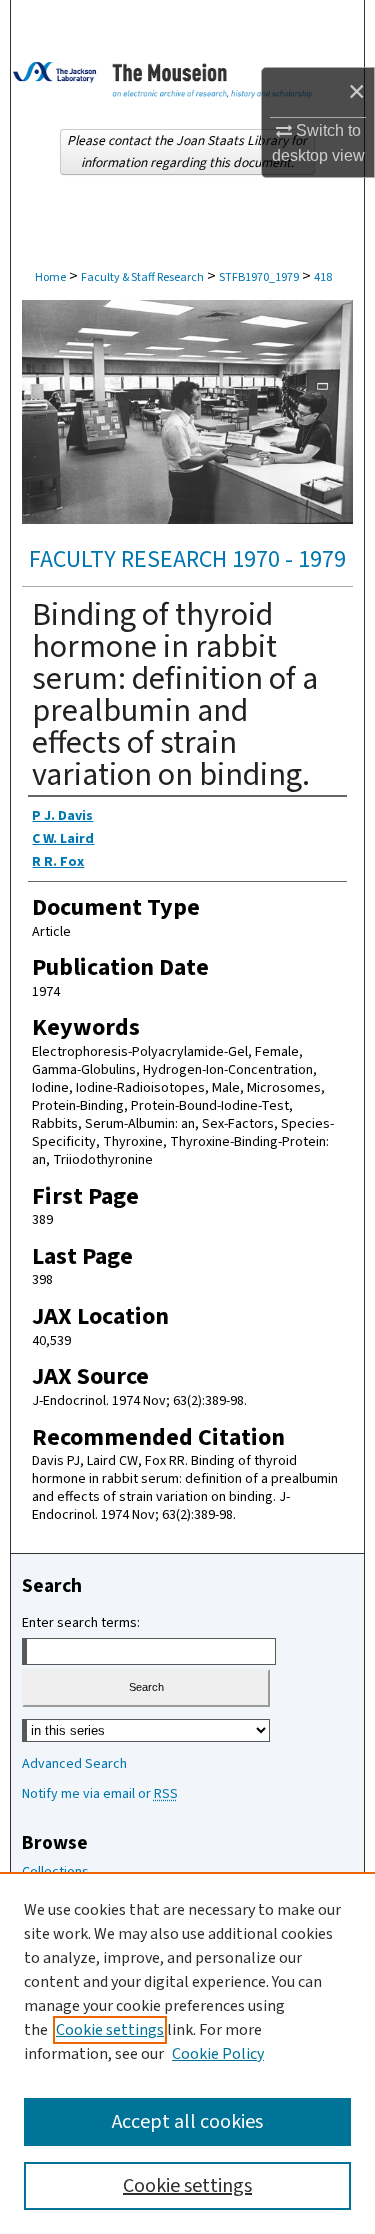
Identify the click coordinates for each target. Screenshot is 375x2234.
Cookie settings (110, 2030)
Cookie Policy (218, 2054)
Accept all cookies (187, 2122)
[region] (187, 2053)
